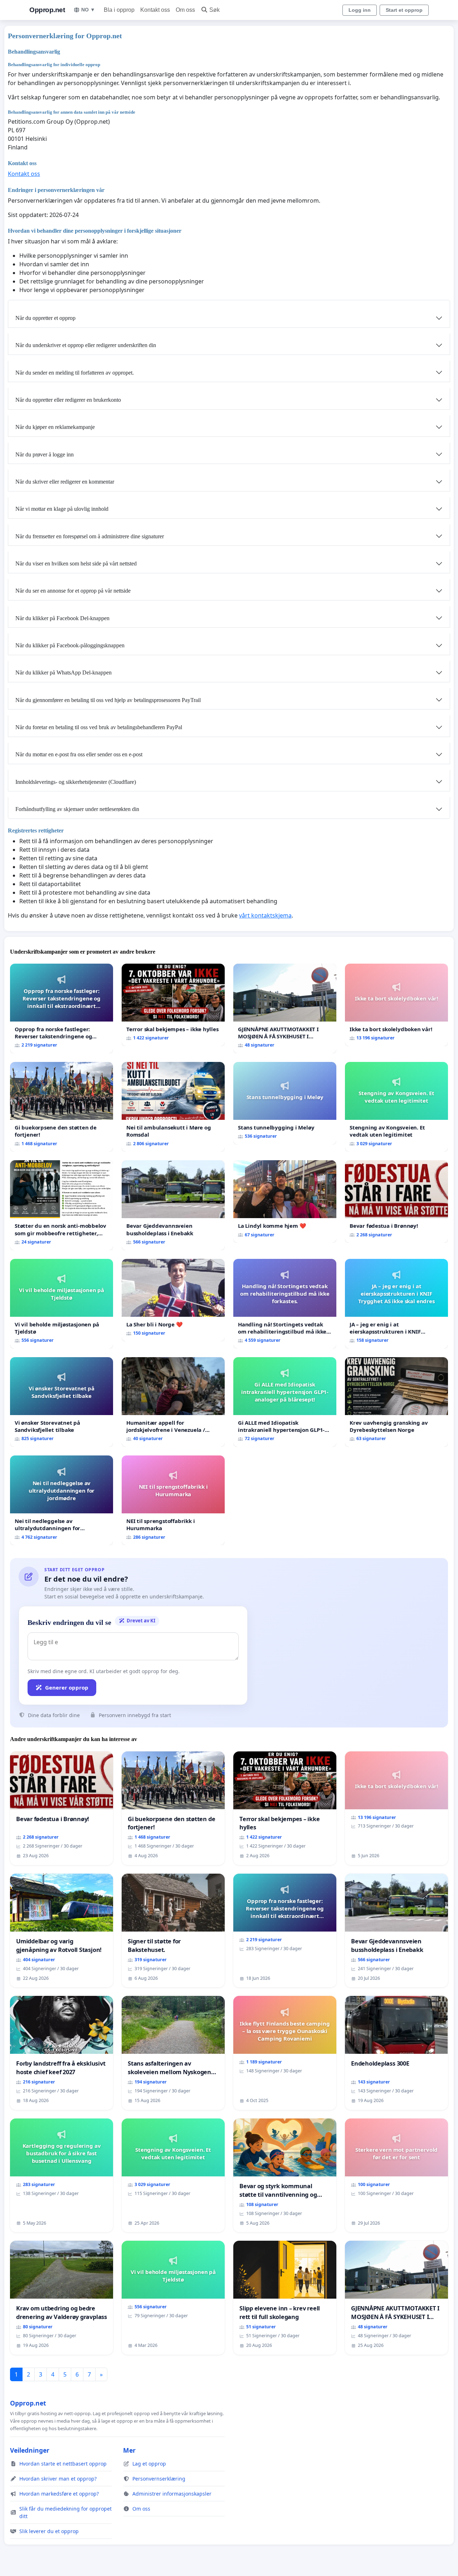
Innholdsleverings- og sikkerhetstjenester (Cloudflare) (76, 782)
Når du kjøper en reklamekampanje (55, 427)
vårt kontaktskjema (265, 915)
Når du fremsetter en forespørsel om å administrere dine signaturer (90, 536)
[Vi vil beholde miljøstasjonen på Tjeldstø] (62, 1304)
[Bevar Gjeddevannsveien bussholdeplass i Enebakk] (173, 1205)
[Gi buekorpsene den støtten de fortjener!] (62, 1107)
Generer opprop (67, 1687)
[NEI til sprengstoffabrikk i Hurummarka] (173, 1500)
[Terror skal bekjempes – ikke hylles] (173, 1005)
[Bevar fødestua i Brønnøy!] (396, 1202)
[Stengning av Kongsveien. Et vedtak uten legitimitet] (396, 1107)
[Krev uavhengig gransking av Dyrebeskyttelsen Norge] (396, 1402)
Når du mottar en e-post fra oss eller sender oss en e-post (79, 754)
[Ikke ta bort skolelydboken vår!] (396, 1005)
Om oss (185, 10)
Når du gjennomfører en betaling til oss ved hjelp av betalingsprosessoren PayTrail (108, 700)
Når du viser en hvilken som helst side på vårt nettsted (76, 563)
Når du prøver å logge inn (45, 454)
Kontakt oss (155, 10)
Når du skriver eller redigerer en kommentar (65, 482)
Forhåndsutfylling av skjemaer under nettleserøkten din (77, 809)
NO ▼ (88, 10)
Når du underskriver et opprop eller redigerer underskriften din (86, 345)
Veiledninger (30, 2450)
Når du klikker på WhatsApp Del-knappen (64, 673)
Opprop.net (47, 10)
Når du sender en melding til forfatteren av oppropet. (75, 373)
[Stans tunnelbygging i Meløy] (285, 1103)
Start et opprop (404, 10)
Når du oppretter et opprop (45, 318)
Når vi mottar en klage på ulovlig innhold (62, 509)
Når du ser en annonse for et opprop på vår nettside (73, 591)
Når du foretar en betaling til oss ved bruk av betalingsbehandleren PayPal (99, 727)
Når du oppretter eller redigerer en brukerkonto (68, 400)
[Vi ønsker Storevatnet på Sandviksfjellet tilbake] (62, 1402)
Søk (215, 10)
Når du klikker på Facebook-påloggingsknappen (70, 645)
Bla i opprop (119, 10)
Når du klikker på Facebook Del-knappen (62, 618)
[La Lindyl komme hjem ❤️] (285, 1202)
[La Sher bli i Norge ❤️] (173, 1300)
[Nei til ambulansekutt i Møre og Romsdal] (173, 1107)
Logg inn (360, 10)
